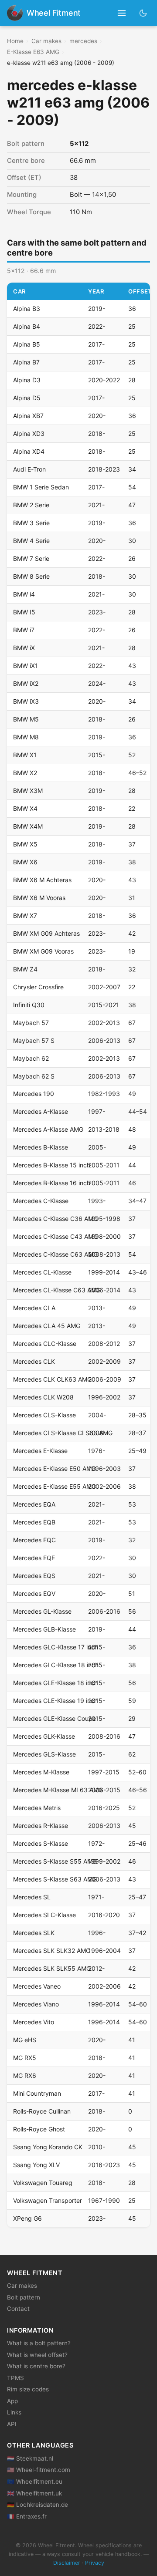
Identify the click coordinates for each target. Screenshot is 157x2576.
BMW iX (24, 648)
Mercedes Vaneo (37, 1986)
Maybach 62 (31, 1058)
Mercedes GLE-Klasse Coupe (55, 1718)
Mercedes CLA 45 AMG (47, 1326)
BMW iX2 (26, 683)
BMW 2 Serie (31, 505)
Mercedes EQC (34, 1540)
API (12, 2424)
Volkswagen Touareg (43, 2183)
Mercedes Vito (34, 2022)
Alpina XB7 (28, 416)
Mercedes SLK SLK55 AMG (52, 1968)
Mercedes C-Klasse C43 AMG (55, 1236)
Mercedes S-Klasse (41, 1843)
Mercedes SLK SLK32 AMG (52, 1951)
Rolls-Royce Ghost (39, 2129)
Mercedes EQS (34, 1576)
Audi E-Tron (29, 469)
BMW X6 (25, 862)
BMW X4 (25, 808)
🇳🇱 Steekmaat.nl (30, 2458)
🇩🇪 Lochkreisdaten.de (38, 2505)
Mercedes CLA (34, 1308)
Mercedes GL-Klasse (42, 1611)
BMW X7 (25, 915)
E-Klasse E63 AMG (33, 52)
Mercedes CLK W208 (43, 1397)
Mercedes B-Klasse (41, 1147)
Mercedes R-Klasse (41, 1826)
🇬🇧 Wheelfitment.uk (34, 2493)
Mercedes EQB (34, 1522)
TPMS (15, 2378)
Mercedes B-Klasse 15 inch (52, 1165)
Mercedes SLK (34, 1933)
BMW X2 (25, 773)
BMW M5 (26, 719)
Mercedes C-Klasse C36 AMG (55, 1219)
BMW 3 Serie (31, 523)
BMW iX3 (26, 701)
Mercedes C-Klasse (41, 1201)
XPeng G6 (27, 2218)
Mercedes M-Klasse (41, 1772)
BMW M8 (26, 737)
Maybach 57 (31, 1023)
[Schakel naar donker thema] (143, 13)
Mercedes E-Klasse (40, 1451)
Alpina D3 (27, 380)
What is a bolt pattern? (39, 2343)
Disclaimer (67, 2563)
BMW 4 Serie (31, 541)
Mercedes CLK (34, 1361)
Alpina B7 (26, 362)
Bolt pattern (24, 2297)
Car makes (46, 41)
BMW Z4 (25, 969)
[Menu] (122, 13)
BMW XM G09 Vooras (43, 951)
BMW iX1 (26, 666)
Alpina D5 (27, 398)
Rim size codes (28, 2389)
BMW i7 (24, 630)
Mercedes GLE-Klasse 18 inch (55, 1683)
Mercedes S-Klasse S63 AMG (55, 1879)
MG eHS (25, 2040)
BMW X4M (28, 826)
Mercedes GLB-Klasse (44, 1629)
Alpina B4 (27, 326)
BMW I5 (24, 612)
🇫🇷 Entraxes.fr (27, 2516)
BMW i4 (24, 594)
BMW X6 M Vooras (39, 898)
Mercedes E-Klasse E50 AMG (55, 1468)
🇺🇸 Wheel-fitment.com (39, 2470)
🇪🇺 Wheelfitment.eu (35, 2482)
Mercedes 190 (34, 1094)
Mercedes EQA (34, 1504)
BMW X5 (25, 844)
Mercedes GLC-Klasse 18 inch (56, 1665)
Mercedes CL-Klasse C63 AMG (57, 1290)
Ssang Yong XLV (36, 2165)
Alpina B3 (27, 309)
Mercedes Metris (37, 1808)
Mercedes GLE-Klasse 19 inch (55, 1701)
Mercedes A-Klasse (41, 1111)
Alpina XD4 (29, 451)
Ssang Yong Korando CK (48, 2147)
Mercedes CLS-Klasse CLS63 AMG (63, 1433)
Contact (18, 2309)
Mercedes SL (32, 1897)
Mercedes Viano (36, 2004)
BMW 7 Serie (31, 558)
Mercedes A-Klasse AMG (48, 1129)
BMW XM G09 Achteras (46, 933)
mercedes (83, 41)
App (12, 2401)
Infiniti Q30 (29, 1005)
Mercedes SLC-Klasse (44, 1915)
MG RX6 (25, 2075)
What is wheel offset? (37, 2355)
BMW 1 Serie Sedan (41, 487)
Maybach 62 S (34, 1076)
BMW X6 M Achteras (42, 880)
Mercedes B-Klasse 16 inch (52, 1183)
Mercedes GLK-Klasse (44, 1736)
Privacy (95, 2563)
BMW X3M (28, 791)
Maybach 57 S (34, 1040)
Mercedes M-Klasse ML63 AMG (58, 1790)
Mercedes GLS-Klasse (44, 1754)
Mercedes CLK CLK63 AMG (52, 1379)
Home (15, 41)
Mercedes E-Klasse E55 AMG (55, 1486)
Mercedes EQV (34, 1593)
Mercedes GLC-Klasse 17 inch (56, 1647)
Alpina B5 (27, 344)
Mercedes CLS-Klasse (44, 1415)
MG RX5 (25, 2058)
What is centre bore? (36, 2366)
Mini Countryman (37, 2093)
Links (14, 2412)
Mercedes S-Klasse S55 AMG (55, 1861)
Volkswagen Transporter (48, 2200)
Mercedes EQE (34, 1558)
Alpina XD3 (29, 433)
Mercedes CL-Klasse (42, 1272)
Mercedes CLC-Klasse (45, 1344)
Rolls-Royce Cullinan (42, 2111)
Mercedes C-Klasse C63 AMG (55, 1254)
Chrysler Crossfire (38, 987)
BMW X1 (25, 755)
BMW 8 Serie (31, 576)
